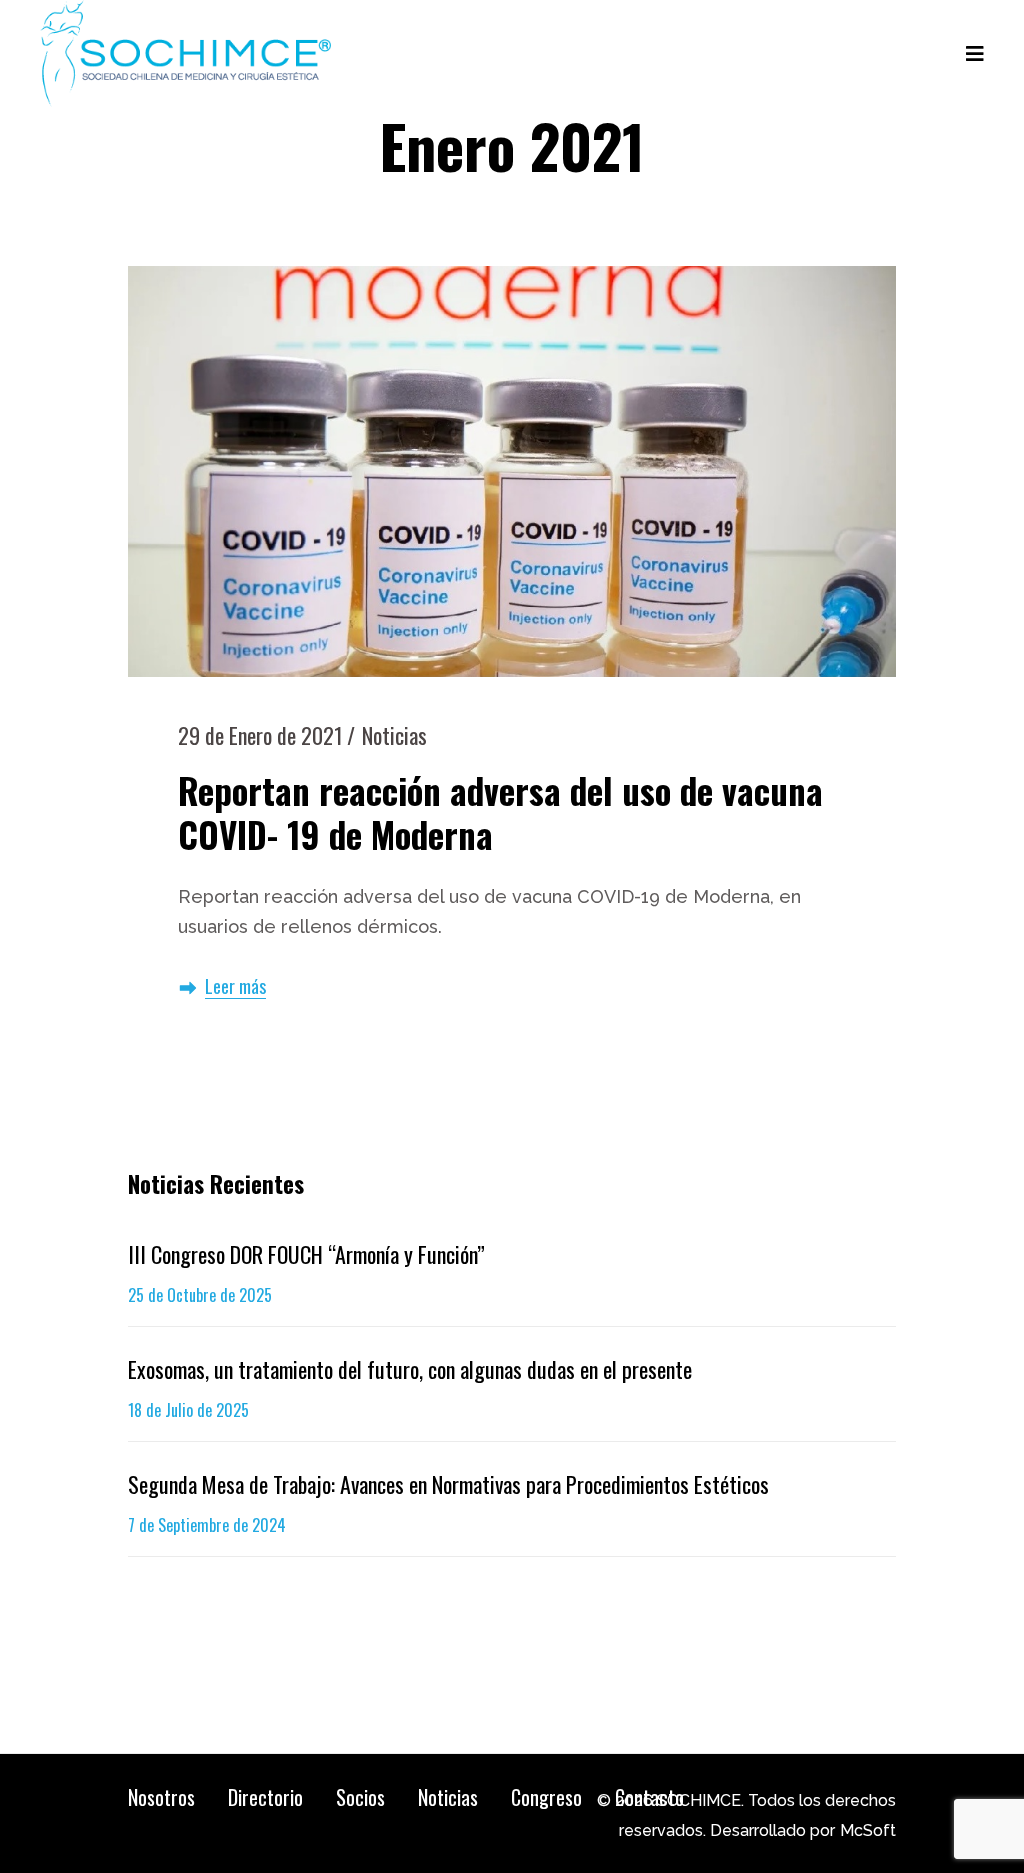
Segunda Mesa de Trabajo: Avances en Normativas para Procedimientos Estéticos (448, 1484)
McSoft (868, 1830)
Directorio (265, 1797)
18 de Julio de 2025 (188, 1410)
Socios (360, 1797)
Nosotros (161, 1797)
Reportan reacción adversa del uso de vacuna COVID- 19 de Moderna (500, 812)
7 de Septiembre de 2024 (207, 1525)
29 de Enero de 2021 (260, 735)
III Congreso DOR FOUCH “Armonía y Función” (306, 1254)
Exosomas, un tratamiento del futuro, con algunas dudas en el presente (410, 1369)
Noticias (394, 735)
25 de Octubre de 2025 (200, 1295)
